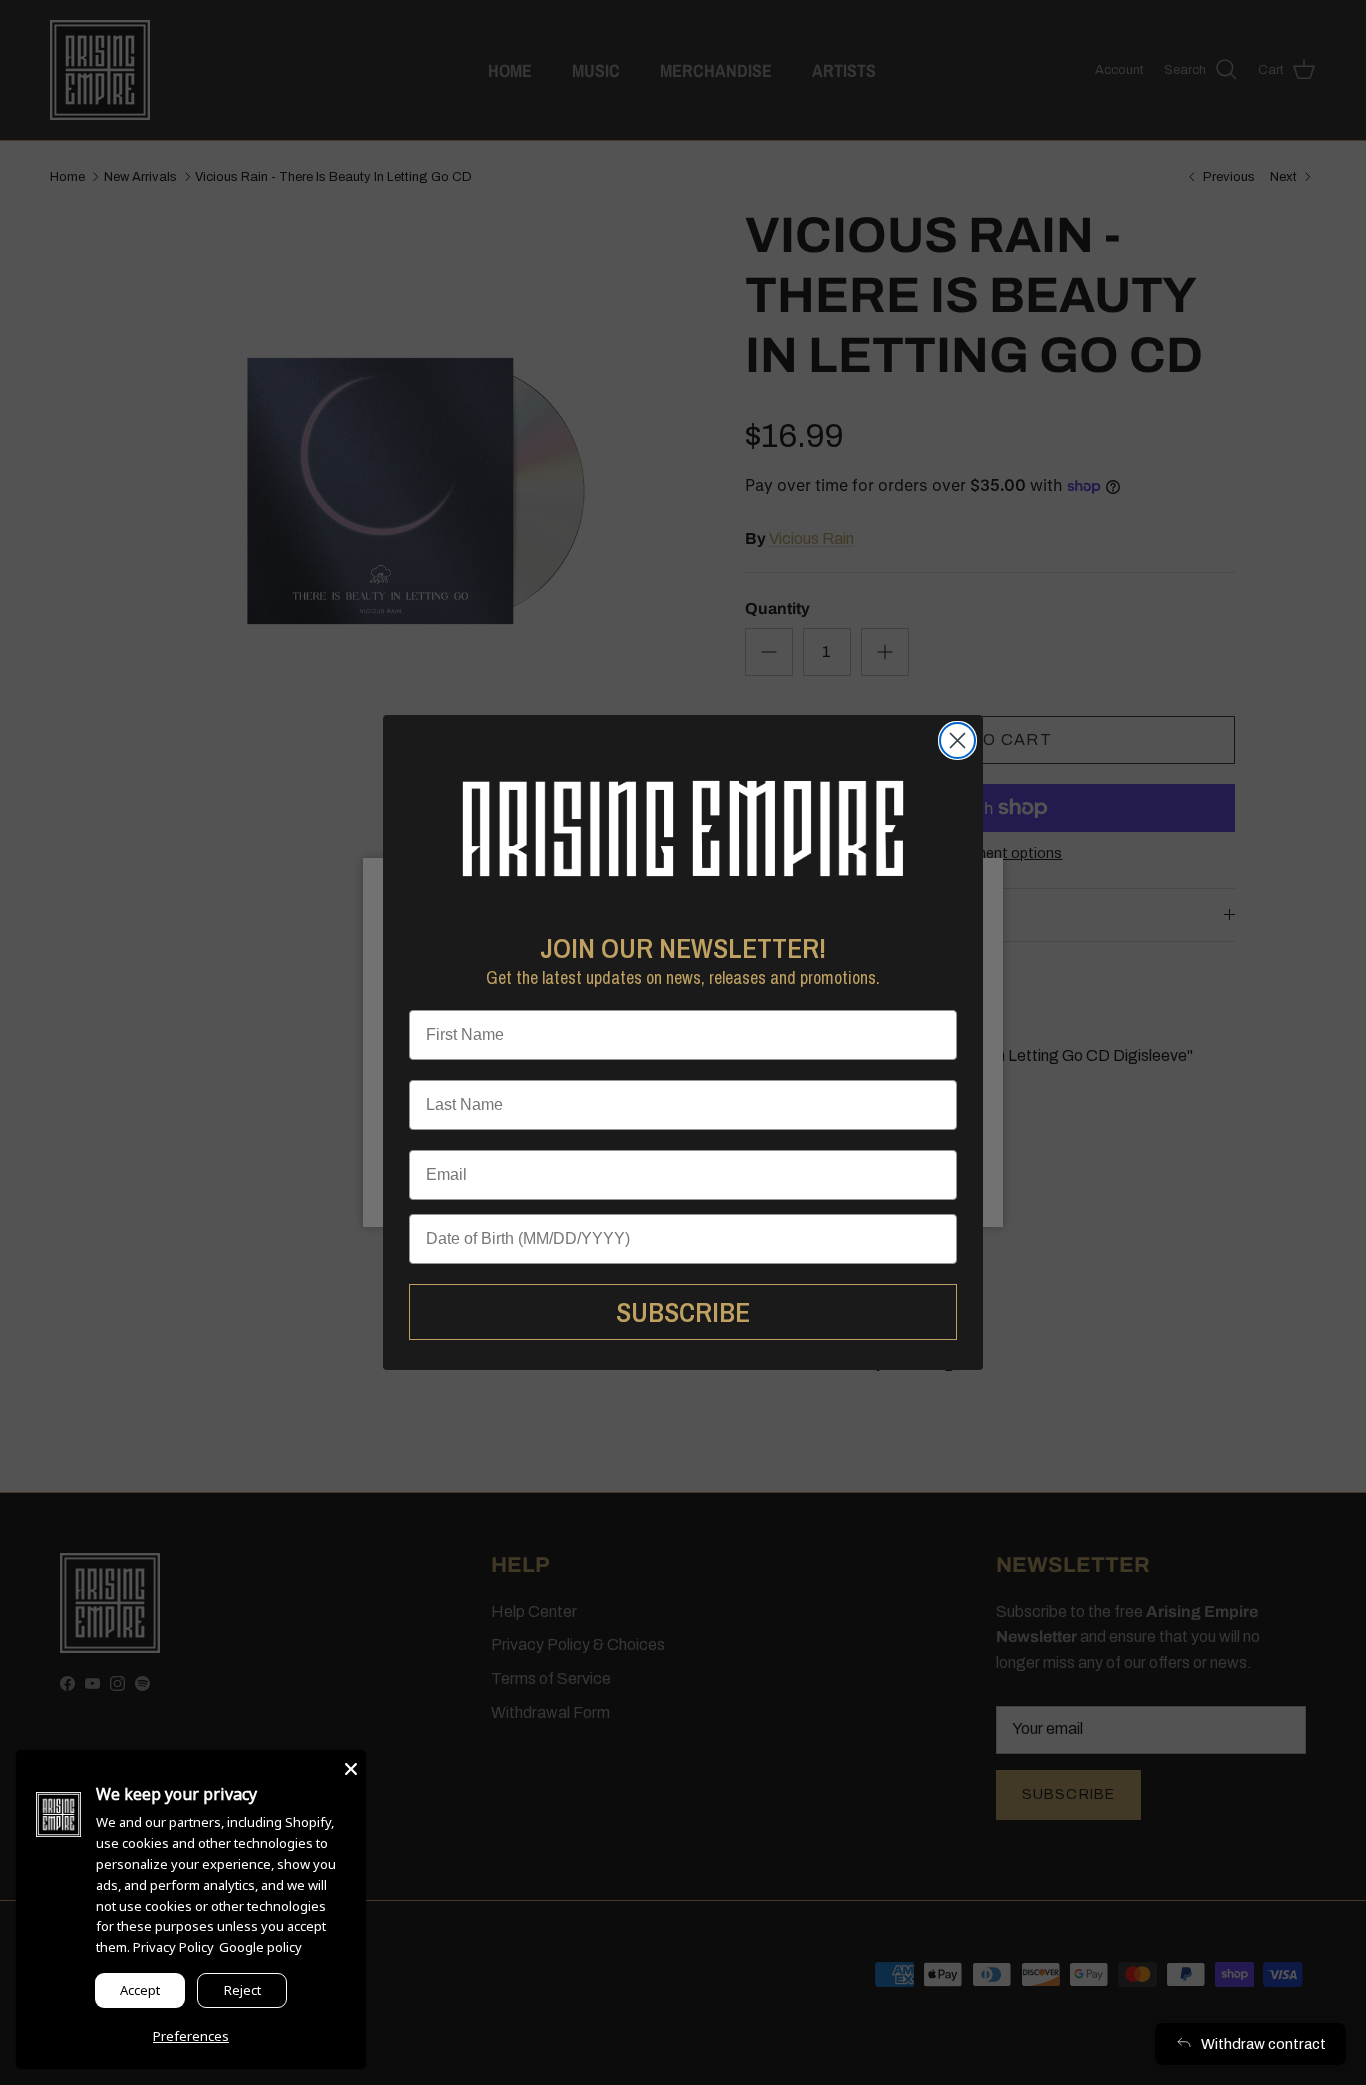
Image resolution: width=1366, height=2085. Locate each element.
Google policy (260, 1947)
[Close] (351, 1765)
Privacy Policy (173, 1947)
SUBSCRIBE (683, 1312)
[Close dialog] (957, 740)
